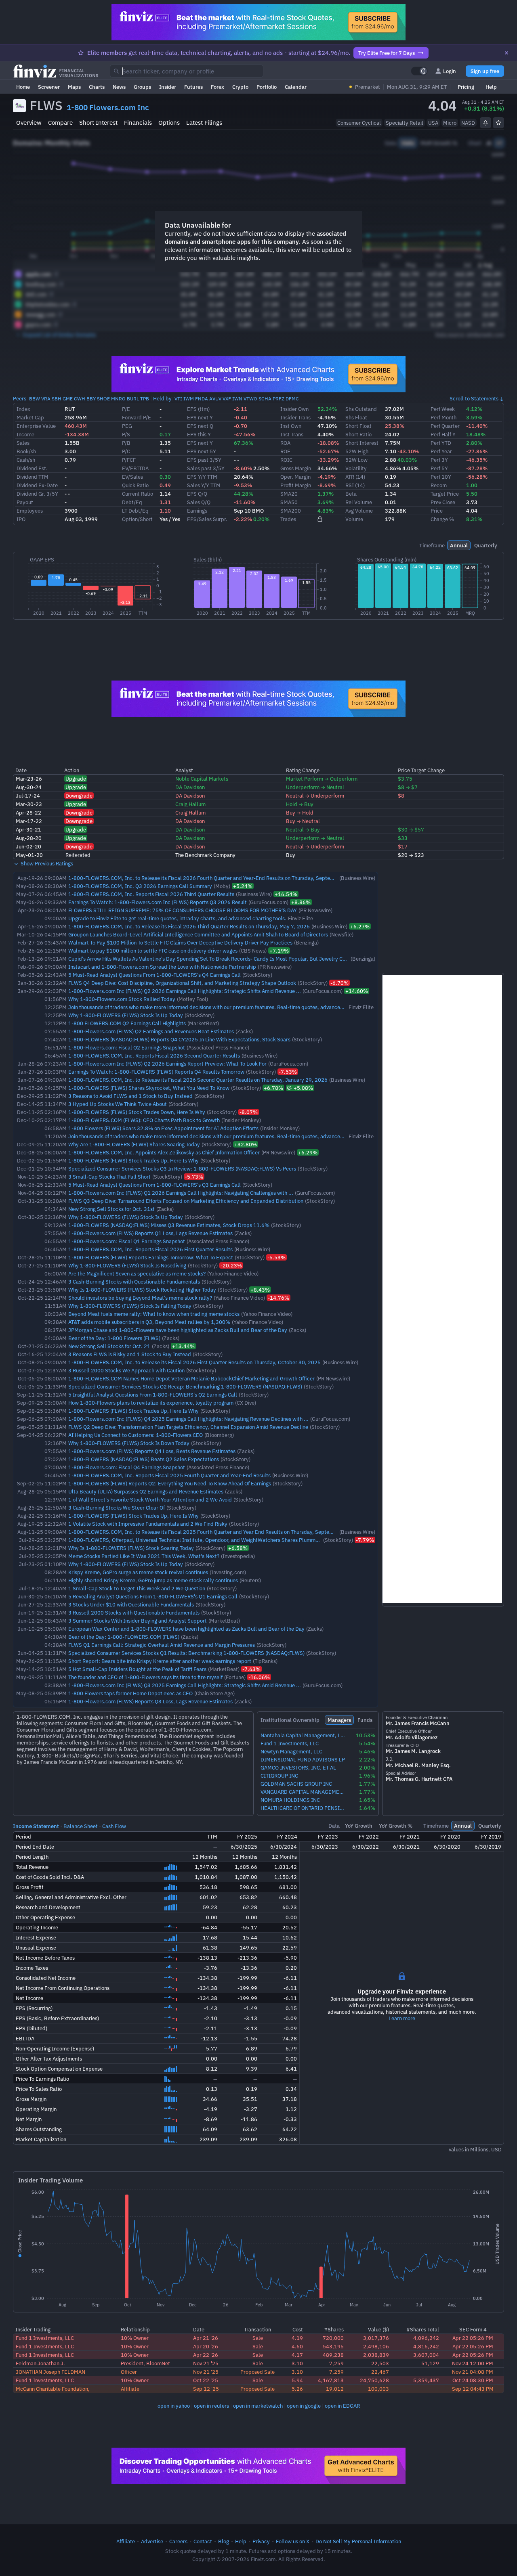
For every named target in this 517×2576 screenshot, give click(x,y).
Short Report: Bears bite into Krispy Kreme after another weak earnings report (160, 1661)
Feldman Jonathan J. (40, 2363)
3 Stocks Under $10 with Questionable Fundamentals (131, 1604)
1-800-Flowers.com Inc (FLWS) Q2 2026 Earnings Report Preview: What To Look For (167, 1064)
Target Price (445, 494)
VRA (46, 399)
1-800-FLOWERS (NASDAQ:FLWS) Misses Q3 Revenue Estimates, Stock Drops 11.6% (169, 1225)
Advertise (152, 2541)
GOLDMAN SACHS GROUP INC (296, 1784)
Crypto (240, 87)
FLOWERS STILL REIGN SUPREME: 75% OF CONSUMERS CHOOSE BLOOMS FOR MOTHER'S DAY (183, 910)
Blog (224, 2541)
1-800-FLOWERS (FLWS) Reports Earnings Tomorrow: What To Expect (151, 1257)
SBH (57, 399)
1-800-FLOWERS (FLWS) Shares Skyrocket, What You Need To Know (149, 1088)
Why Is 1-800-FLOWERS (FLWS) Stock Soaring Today (131, 1548)
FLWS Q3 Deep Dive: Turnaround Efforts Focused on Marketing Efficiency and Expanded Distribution (186, 1201)
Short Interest (98, 123)
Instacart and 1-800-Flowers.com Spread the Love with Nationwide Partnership (162, 967)
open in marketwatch (258, 2406)
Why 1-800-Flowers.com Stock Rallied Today (122, 999)
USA (433, 123)
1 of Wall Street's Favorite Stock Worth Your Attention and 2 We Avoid (150, 1500)
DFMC (292, 399)
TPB (145, 399)
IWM (189, 399)
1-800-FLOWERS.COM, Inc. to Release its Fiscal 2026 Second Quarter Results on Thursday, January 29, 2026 (198, 1080)
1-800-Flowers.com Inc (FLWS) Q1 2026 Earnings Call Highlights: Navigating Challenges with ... (181, 1193)
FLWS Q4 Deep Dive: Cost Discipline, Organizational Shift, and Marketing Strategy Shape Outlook (182, 983)
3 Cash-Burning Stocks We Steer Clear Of (117, 1508)
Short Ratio (358, 434)
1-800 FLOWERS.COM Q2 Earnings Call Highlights (127, 1023)
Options (169, 123)
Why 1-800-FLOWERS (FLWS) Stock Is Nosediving (127, 1265)
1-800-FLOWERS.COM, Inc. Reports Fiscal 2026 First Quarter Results (150, 1249)
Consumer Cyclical (359, 123)
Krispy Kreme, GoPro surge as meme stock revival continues (138, 1572)
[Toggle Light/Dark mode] (419, 71)
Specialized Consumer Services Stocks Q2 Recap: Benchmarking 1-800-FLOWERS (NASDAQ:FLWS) (185, 1386)
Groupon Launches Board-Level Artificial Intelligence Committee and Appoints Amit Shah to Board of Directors (198, 934)
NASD (468, 123)
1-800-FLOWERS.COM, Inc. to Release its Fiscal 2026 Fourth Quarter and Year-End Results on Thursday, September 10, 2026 (217, 878)
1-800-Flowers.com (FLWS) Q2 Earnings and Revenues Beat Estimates (151, 1031)
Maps (74, 87)
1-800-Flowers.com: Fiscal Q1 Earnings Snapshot (127, 1241)
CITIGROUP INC (279, 1776)
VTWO (250, 399)
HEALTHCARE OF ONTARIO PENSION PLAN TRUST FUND (303, 1808)
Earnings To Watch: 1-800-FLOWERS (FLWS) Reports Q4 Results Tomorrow (156, 1072)
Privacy (261, 2541)
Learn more (402, 2018)
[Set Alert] (485, 123)
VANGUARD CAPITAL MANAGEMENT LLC (303, 1792)
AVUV (215, 399)
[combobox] (187, 71)
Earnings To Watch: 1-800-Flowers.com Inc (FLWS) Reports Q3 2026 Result (158, 902)
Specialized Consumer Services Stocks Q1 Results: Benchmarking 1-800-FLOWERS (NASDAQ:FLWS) (186, 1653)
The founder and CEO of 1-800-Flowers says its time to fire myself (145, 1677)
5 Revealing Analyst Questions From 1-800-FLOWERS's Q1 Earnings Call (153, 1596)
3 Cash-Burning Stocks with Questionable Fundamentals (134, 1282)
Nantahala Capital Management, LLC (303, 1735)
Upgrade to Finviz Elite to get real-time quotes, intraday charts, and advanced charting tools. (177, 918)
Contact (203, 2541)
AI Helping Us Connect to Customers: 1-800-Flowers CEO (136, 1435)
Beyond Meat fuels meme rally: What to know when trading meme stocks (154, 1314)
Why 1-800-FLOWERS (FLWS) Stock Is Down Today (129, 1443)
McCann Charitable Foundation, (53, 2389)
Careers (178, 2541)
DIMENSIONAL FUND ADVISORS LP (303, 1760)
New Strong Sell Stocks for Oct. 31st (111, 1209)
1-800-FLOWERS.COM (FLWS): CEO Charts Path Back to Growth (144, 1120)
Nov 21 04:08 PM (473, 2372)
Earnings (197, 511)
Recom (439, 485)
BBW (35, 399)
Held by (162, 398)
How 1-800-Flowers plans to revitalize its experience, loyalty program (151, 1403)
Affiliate (126, 2541)
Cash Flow (114, 1826)
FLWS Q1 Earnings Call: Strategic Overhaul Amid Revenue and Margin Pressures (162, 1645)
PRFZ (278, 399)
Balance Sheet (81, 1826)
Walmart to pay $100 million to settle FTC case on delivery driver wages (153, 951)
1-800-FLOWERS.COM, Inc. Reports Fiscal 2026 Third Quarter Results (151, 894)
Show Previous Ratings (46, 863)
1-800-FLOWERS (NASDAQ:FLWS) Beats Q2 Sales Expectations (144, 1459)
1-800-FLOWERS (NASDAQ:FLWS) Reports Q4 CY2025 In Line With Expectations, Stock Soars (179, 1039)
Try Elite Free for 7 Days (387, 53)
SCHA (265, 399)
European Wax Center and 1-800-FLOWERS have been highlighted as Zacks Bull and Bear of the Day (186, 1629)
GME (68, 399)
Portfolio (267, 87)
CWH (80, 399)
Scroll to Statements (474, 398)
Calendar (296, 87)
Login (450, 71)
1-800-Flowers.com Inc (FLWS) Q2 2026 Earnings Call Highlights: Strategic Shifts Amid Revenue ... (185, 991)
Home (23, 87)
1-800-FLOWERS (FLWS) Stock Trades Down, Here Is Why (137, 1112)
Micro (450, 123)
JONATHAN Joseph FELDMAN (50, 2372)
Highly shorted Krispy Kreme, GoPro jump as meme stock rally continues (153, 1580)
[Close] (506, 53)
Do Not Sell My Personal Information (358, 2541)
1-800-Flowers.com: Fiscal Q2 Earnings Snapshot (127, 1047)
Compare (60, 123)
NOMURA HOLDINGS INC (290, 1800)
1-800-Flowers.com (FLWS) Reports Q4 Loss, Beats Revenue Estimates (152, 1451)
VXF (227, 399)
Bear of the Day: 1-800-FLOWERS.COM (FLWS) (124, 1637)
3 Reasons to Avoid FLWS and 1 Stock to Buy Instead (130, 1096)
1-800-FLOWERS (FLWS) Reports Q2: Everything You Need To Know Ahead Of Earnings (170, 1483)
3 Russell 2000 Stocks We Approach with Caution (126, 1370)
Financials (138, 123)
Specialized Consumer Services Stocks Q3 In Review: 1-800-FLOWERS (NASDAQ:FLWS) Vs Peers (182, 1169)
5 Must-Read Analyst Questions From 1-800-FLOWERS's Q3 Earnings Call (154, 1185)
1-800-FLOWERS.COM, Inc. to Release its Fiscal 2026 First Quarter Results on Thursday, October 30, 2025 (194, 1362)
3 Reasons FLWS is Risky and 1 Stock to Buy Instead (130, 1354)
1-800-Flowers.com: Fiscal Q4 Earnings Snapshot (127, 1467)
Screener (49, 87)
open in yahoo (174, 2406)
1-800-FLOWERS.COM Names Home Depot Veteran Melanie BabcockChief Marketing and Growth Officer (191, 1378)
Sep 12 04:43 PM (473, 2389)
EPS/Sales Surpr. (207, 519)
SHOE (103, 399)
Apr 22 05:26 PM (473, 2338)
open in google (304, 2406)
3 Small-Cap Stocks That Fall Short (109, 1177)
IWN (237, 399)
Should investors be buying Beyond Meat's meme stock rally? (140, 1298)
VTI (178, 399)
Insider (168, 87)
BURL (133, 399)
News (119, 87)
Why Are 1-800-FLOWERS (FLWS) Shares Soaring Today (134, 1144)
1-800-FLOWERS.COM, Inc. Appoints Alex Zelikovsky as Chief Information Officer (164, 1152)
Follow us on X (293, 2541)
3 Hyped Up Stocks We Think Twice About (118, 1104)
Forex (218, 87)
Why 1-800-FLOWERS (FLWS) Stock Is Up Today (126, 1015)
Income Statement (36, 1826)
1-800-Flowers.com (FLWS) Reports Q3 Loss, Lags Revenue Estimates (150, 1701)
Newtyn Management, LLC (291, 1752)
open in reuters (211, 2406)
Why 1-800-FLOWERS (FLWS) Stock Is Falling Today (130, 1306)
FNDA (202, 399)
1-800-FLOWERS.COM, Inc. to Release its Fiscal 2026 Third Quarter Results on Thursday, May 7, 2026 (189, 926)
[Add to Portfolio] (498, 123)
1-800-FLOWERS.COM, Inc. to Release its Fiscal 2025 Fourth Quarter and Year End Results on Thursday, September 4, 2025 (215, 1532)
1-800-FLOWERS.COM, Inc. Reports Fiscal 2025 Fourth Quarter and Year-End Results (169, 1475)
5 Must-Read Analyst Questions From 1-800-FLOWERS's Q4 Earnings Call (154, 975)
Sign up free (485, 71)
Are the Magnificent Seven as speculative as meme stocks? (137, 1273)
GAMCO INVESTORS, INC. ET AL (298, 1768)
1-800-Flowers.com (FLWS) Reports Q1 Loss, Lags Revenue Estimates (150, 1233)
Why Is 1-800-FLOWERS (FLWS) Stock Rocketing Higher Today (142, 1290)
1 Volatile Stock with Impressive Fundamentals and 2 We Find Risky (148, 1524)
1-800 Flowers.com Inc (108, 107)
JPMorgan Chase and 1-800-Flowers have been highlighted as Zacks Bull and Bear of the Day (178, 1330)
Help (491, 87)
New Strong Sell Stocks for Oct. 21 (109, 1346)
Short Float (358, 426)
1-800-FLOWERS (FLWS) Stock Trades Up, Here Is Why (133, 1160)
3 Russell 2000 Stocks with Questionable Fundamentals (134, 1613)
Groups (142, 87)
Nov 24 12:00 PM (473, 2363)
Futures (193, 87)
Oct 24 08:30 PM (473, 2380)
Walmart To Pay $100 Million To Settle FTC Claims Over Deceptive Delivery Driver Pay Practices (180, 942)
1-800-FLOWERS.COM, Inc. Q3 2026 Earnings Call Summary (140, 886)
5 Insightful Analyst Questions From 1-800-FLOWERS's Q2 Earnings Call (153, 1395)
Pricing (466, 87)
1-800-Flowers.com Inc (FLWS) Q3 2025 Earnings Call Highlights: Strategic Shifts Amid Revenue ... (185, 1685)
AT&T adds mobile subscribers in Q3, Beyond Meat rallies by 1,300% (149, 1322)
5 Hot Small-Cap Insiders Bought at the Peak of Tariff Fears (137, 1669)
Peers (20, 398)
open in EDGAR (342, 2406)
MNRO (118, 399)
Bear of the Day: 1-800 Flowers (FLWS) (114, 1338)
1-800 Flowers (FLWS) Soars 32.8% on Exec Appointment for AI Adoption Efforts (163, 1128)
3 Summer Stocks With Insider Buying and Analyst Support (138, 1621)
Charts (97, 87)
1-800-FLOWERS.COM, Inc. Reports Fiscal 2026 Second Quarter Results (154, 1056)
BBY (91, 399)
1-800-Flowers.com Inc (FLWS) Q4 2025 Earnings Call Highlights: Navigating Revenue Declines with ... (188, 1419)
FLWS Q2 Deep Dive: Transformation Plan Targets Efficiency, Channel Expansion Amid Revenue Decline (188, 1427)
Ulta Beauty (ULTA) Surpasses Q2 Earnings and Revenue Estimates (146, 1491)
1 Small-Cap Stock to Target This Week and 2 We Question (137, 1588)
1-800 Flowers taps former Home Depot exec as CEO (130, 1693)
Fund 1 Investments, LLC (290, 1744)
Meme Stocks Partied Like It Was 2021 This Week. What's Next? (144, 1556)
